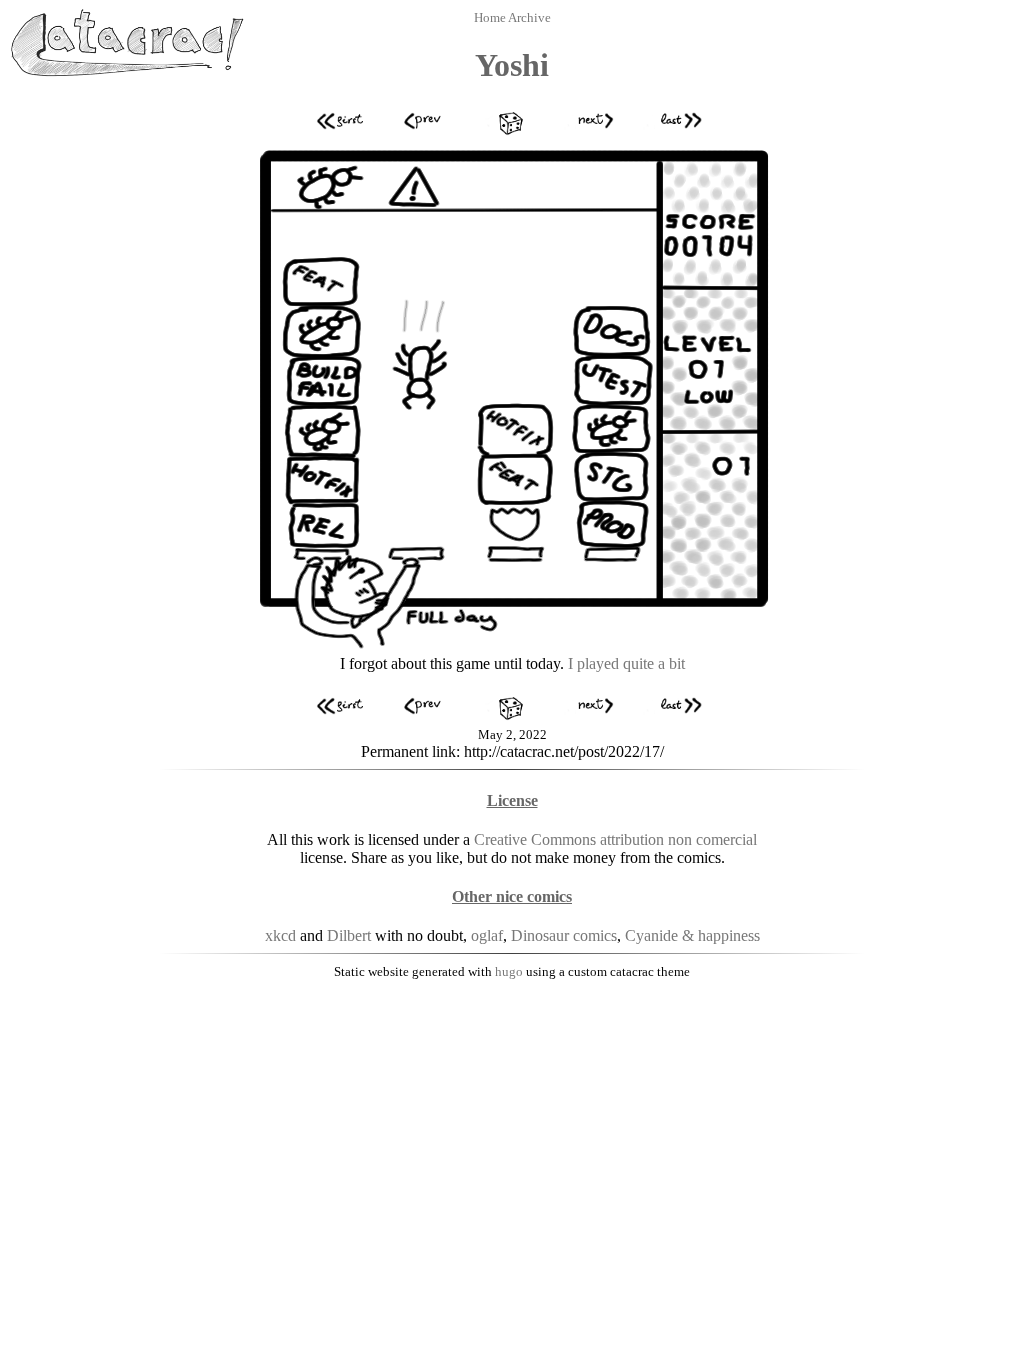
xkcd (280, 935)
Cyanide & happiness (692, 935)
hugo (509, 971)
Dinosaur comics (564, 935)
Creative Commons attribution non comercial (615, 839)
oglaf (487, 935)
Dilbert (349, 935)
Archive (529, 17)
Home (491, 17)
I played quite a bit (626, 663)
